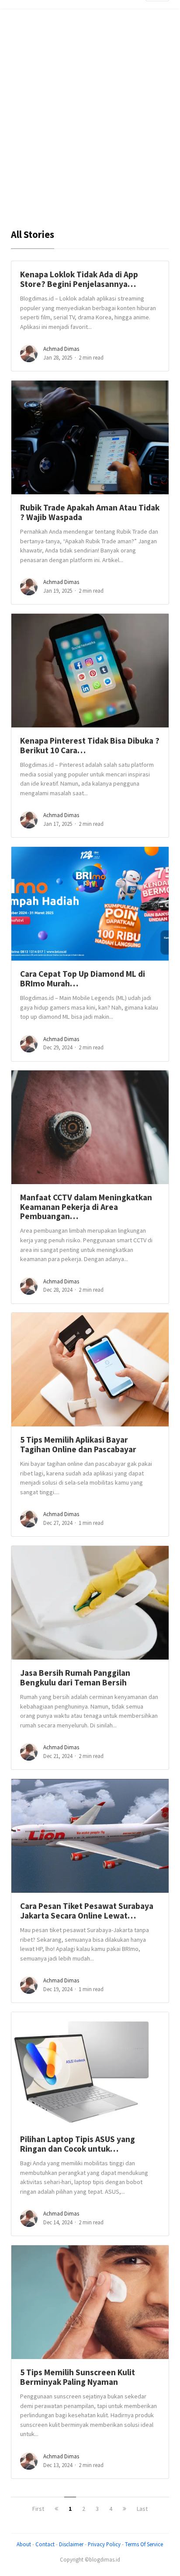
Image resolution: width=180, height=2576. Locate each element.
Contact (45, 2544)
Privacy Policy (104, 2544)
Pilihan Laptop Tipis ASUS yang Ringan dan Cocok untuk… (78, 2144)
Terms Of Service (144, 2544)
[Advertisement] (90, 122)
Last (142, 2509)
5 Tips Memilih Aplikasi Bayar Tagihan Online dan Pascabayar (78, 1444)
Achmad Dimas (61, 349)
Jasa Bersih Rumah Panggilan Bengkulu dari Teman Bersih (75, 1677)
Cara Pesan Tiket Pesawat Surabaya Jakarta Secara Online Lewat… (87, 1910)
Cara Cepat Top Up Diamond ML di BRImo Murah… (83, 978)
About (24, 2544)
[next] (125, 2509)
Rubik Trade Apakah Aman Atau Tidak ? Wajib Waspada (90, 512)
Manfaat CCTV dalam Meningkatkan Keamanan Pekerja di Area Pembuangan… (86, 1207)
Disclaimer (71, 2544)
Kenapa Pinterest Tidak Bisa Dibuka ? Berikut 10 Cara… (90, 745)
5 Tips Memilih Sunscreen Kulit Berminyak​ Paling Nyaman (78, 2377)
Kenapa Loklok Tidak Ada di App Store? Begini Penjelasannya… (79, 279)
